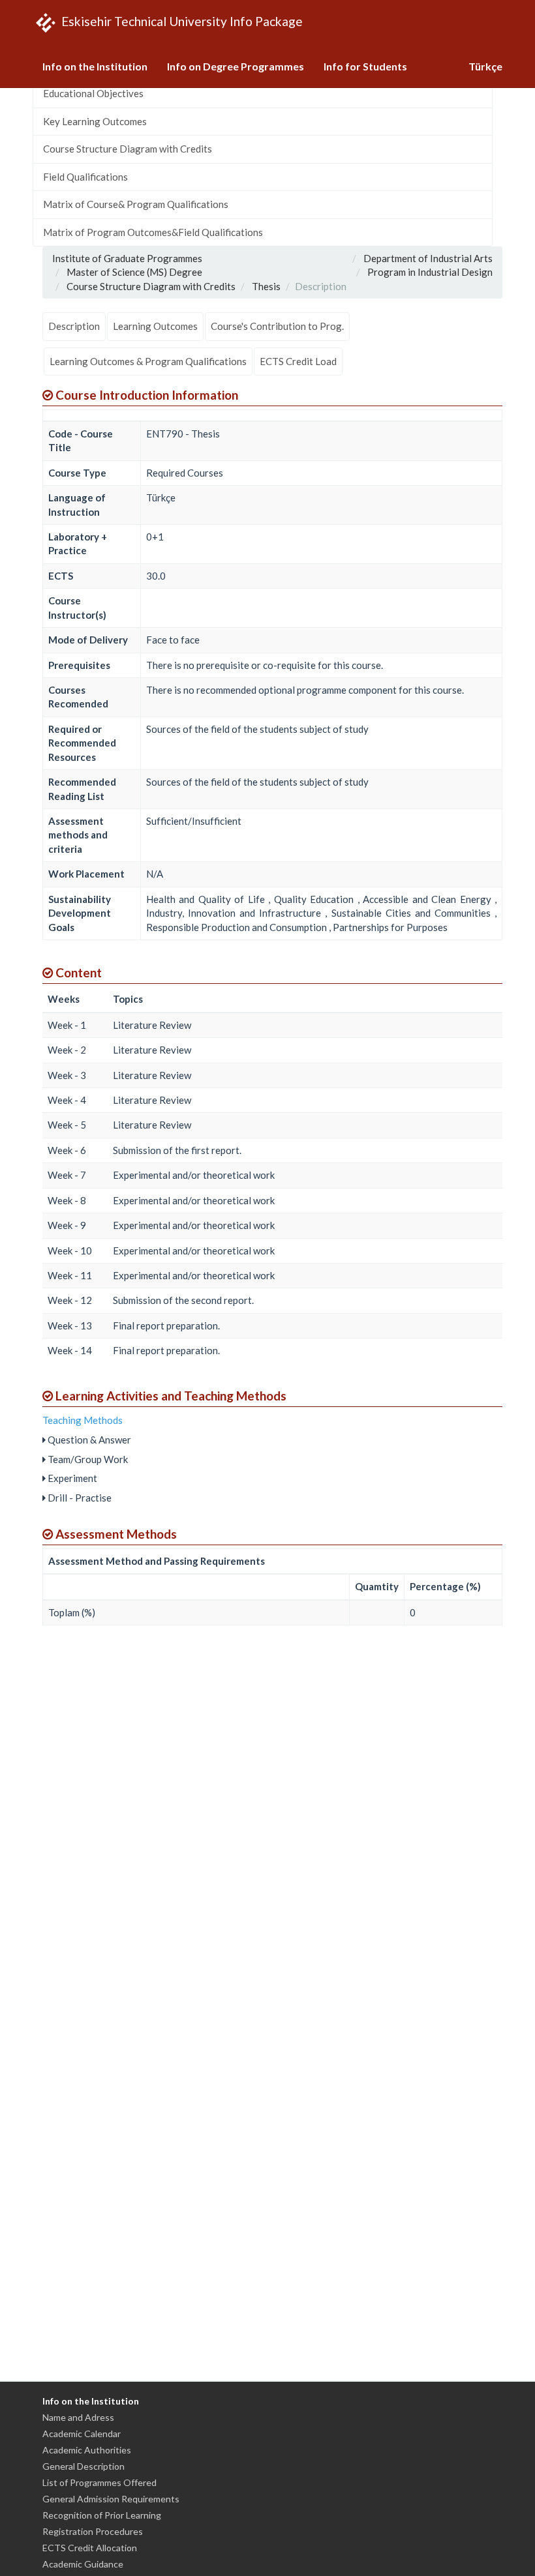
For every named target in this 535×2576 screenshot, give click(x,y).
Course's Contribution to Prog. (277, 326)
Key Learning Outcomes (95, 121)
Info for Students (365, 66)
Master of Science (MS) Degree (134, 272)
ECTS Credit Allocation (90, 2548)
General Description (84, 2466)
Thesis (266, 286)
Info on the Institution (95, 66)
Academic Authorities (87, 2450)
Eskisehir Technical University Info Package (181, 21)
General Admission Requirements (111, 2499)
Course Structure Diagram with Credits (128, 149)
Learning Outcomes (155, 326)
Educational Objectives (93, 93)
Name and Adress (78, 2417)
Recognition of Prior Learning (102, 2515)
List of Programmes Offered (99, 2482)
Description (74, 326)
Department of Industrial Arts (428, 258)
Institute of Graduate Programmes (127, 258)
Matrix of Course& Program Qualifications (136, 204)
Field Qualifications (85, 177)
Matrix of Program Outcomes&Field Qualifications (153, 232)
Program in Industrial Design (430, 272)
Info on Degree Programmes (236, 66)
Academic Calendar (82, 2434)
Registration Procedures (93, 2531)
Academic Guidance (83, 2564)
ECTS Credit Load (298, 361)
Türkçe (485, 66)
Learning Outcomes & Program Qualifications (148, 361)
